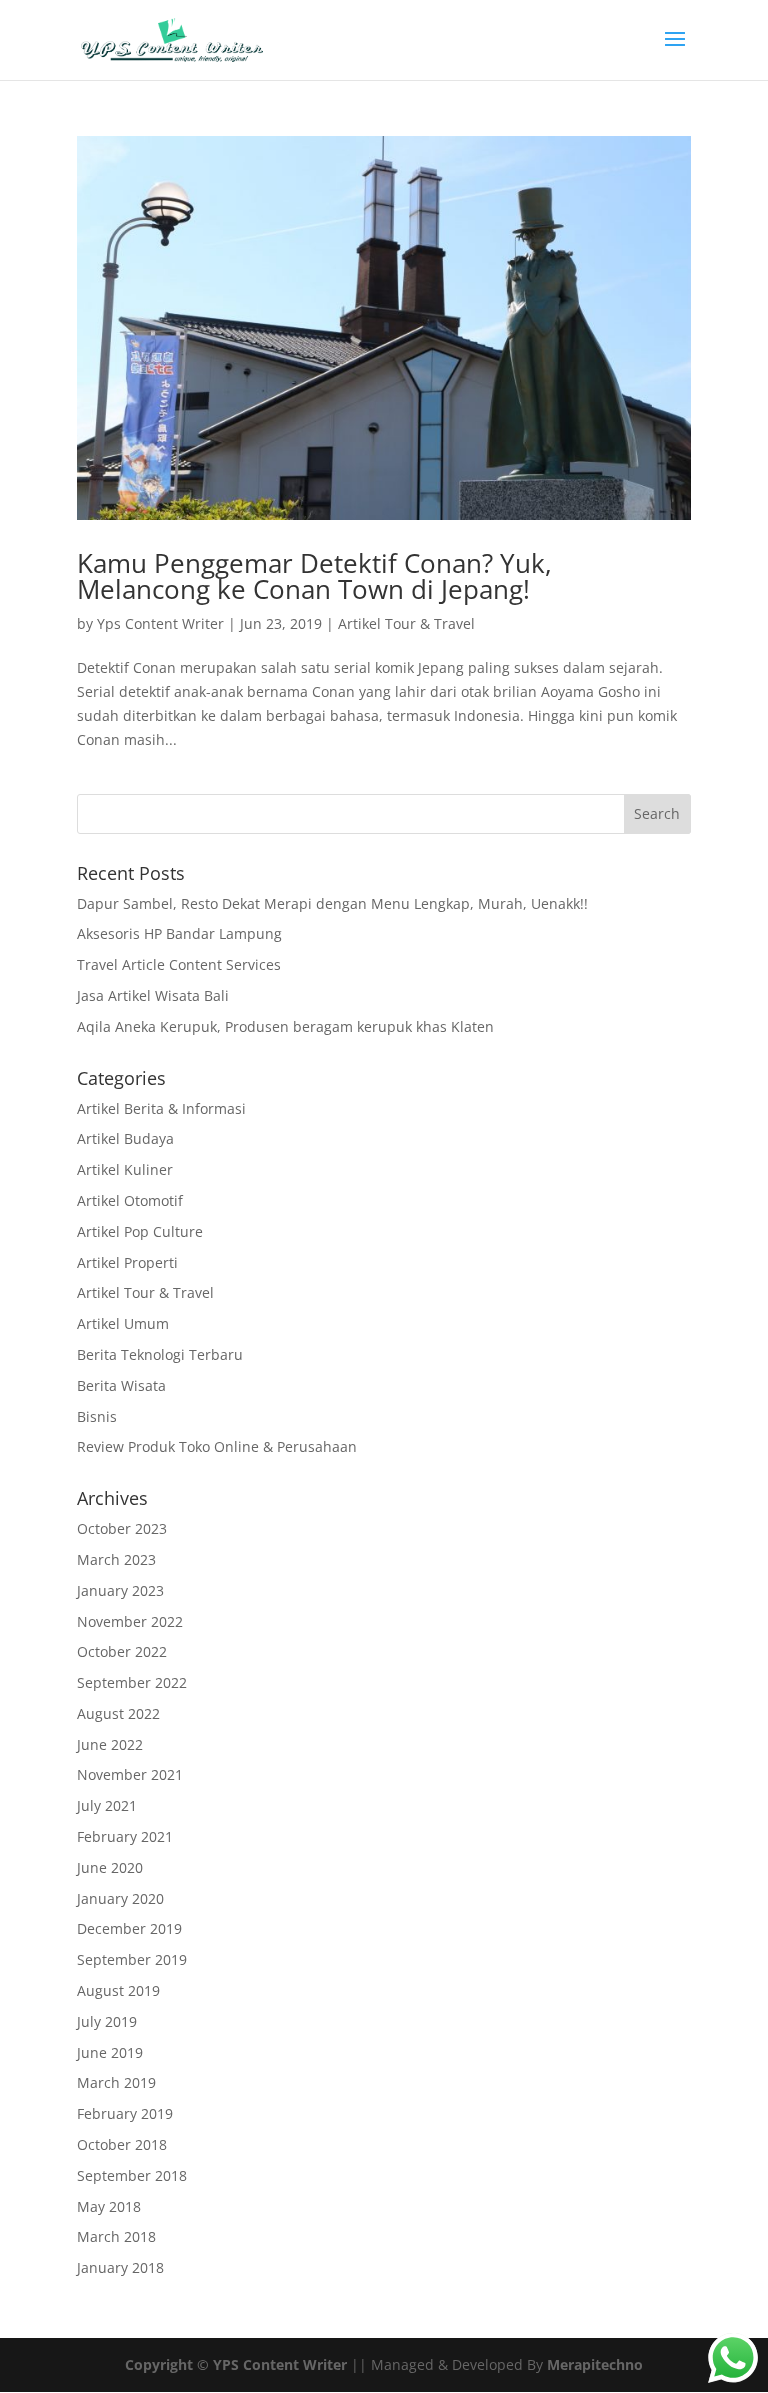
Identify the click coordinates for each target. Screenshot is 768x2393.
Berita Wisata (121, 1385)
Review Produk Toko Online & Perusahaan (217, 1446)
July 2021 (107, 1805)
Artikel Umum (123, 1323)
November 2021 (130, 1774)
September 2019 (132, 1959)
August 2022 (118, 1713)
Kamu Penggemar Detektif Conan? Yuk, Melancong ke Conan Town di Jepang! (314, 576)
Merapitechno (595, 2364)
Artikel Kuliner (125, 1169)
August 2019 (118, 1990)
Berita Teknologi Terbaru (160, 1354)
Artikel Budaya (125, 1138)
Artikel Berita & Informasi (161, 1108)
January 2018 (120, 2267)
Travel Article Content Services (179, 964)
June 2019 (110, 2052)
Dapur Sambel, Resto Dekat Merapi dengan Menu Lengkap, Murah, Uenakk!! (332, 903)
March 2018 (116, 2236)
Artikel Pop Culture (140, 1231)
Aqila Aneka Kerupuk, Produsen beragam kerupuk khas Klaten (285, 1026)
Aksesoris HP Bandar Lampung (179, 933)
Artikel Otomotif (130, 1200)
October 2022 (122, 1651)
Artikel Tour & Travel (406, 623)
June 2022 (110, 1744)
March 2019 (116, 2082)
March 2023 (116, 1559)
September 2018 (132, 2175)
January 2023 (120, 1590)
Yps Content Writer (160, 623)
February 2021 (125, 1836)
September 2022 (132, 1682)
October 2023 (122, 1528)
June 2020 (110, 1867)
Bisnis (97, 1416)
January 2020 (120, 1898)
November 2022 (130, 1621)
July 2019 (107, 2021)
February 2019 (125, 2113)
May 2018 (109, 2206)
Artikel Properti (127, 1262)
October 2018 (122, 2144)
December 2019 (129, 1928)
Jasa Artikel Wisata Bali (153, 995)
